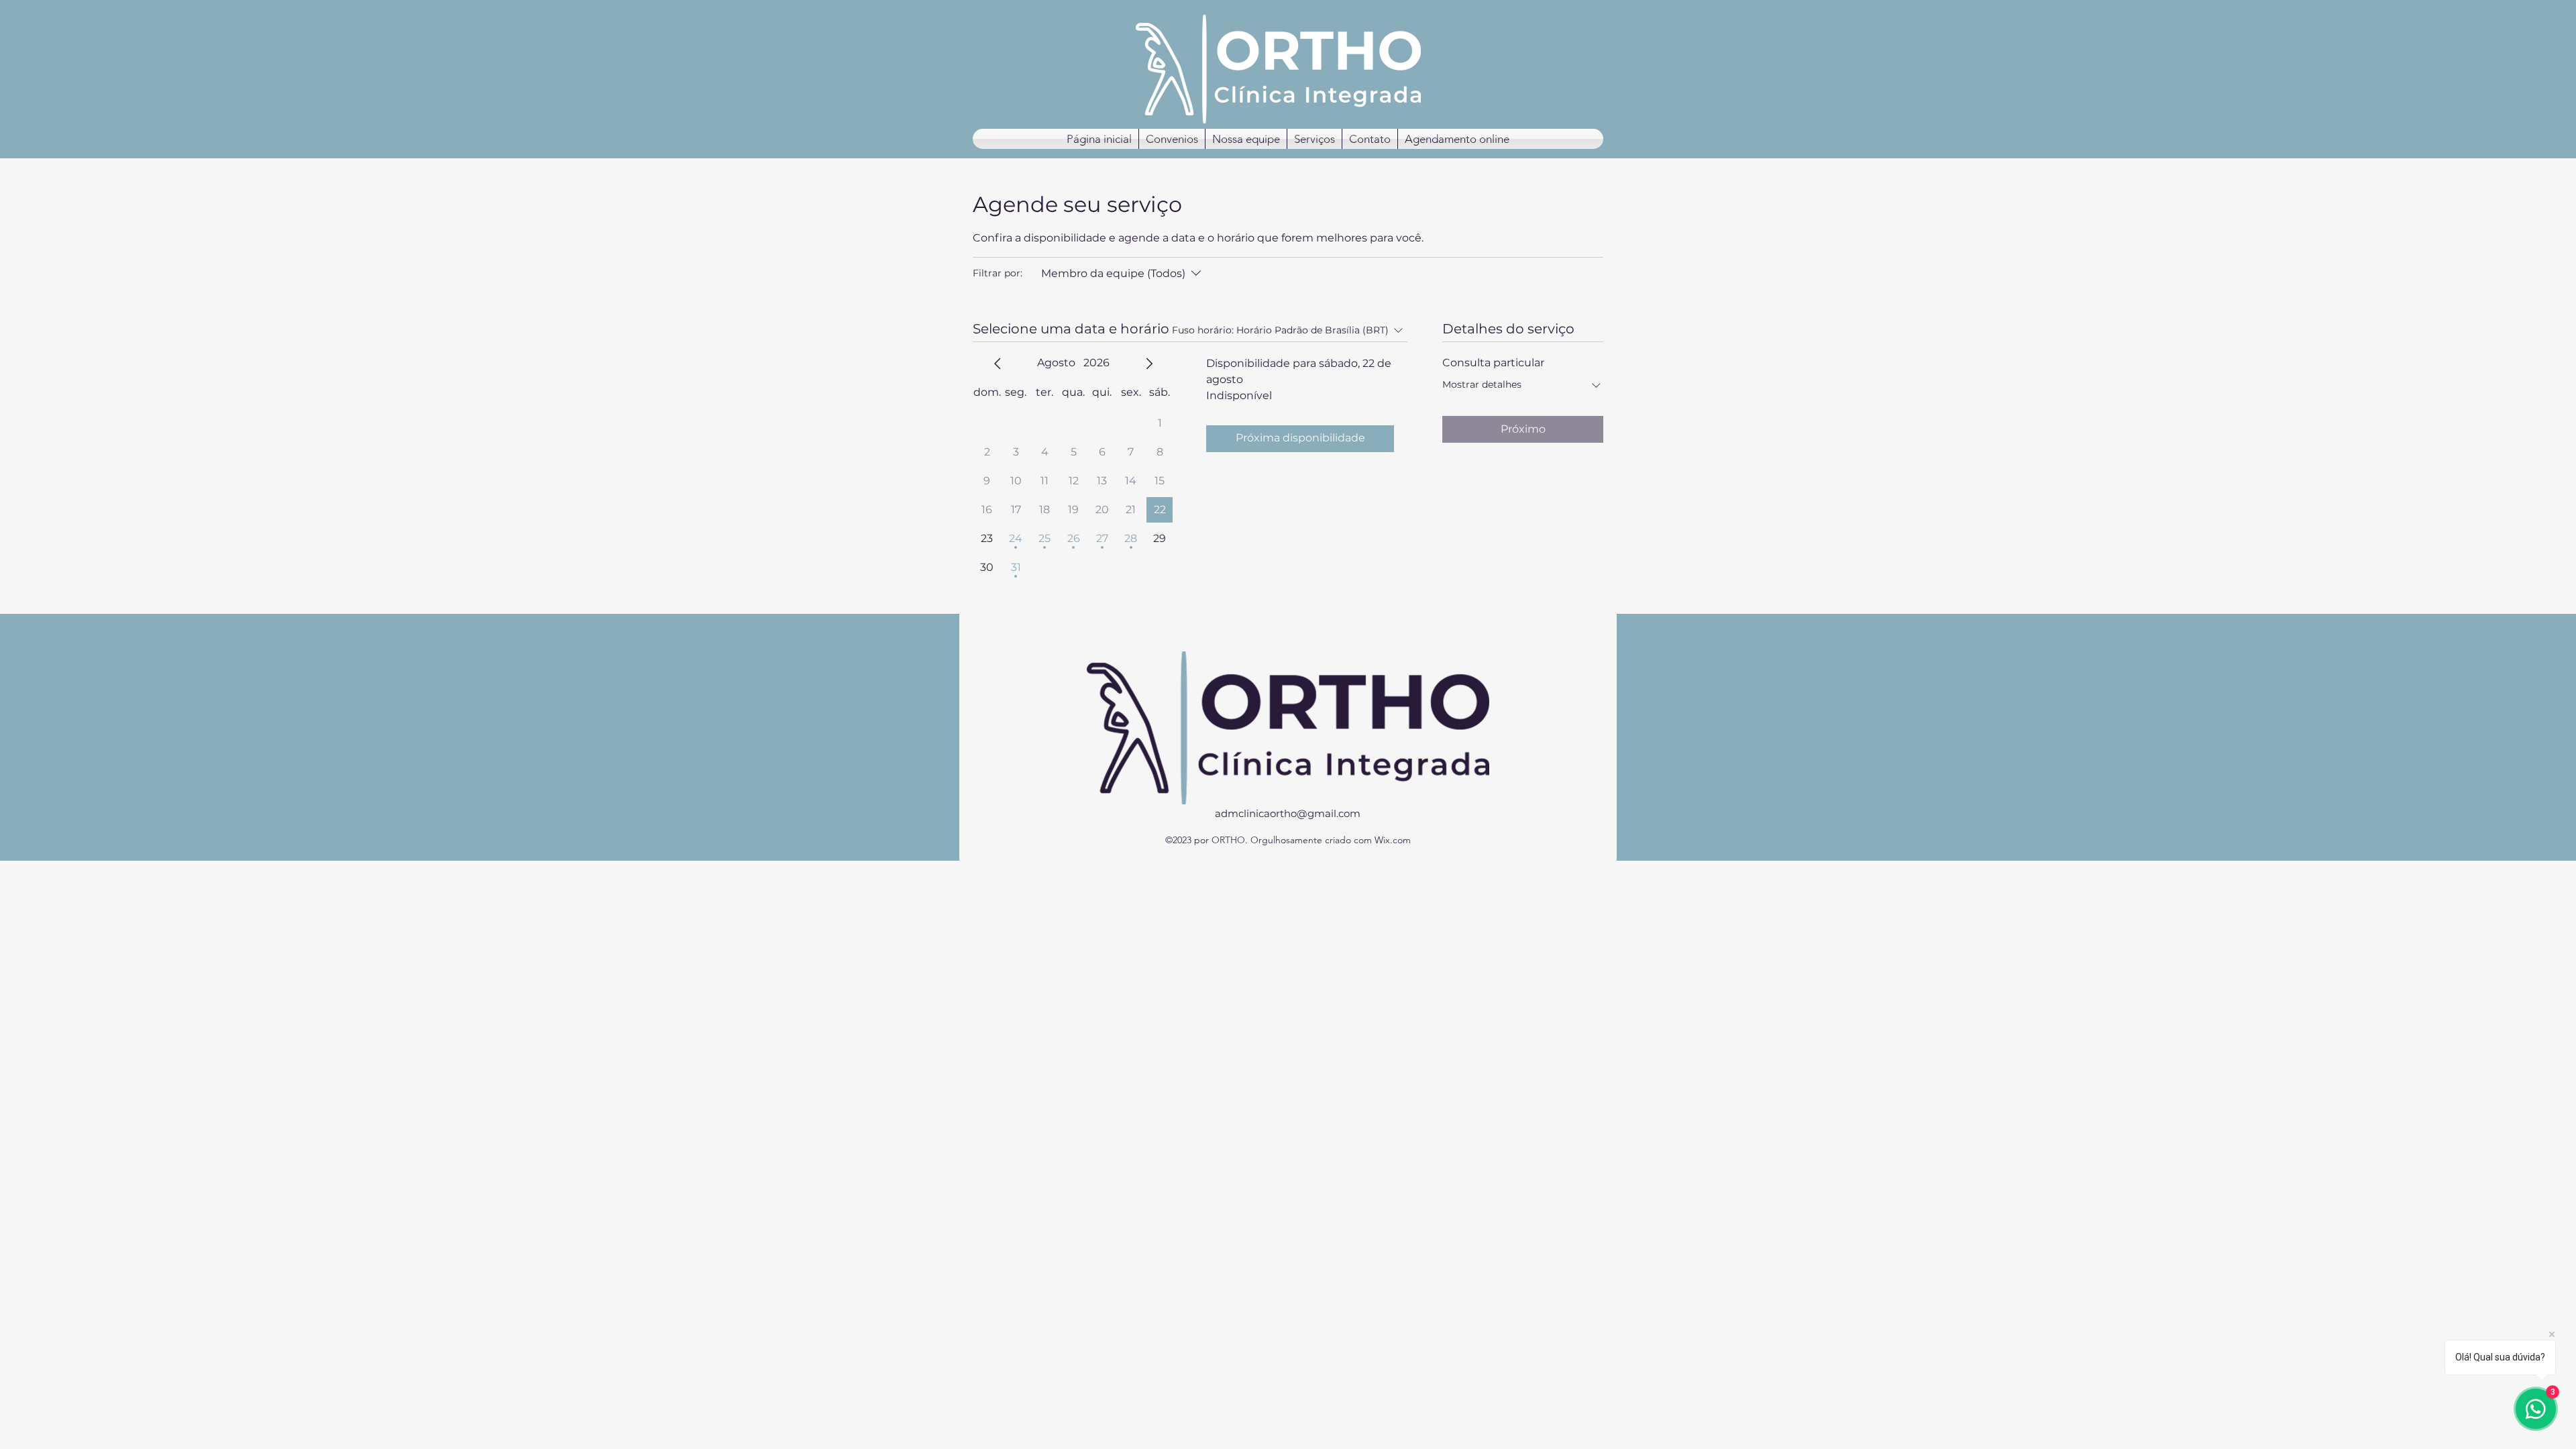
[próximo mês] (1149, 364)
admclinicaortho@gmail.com (1288, 813)
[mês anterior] (998, 364)
